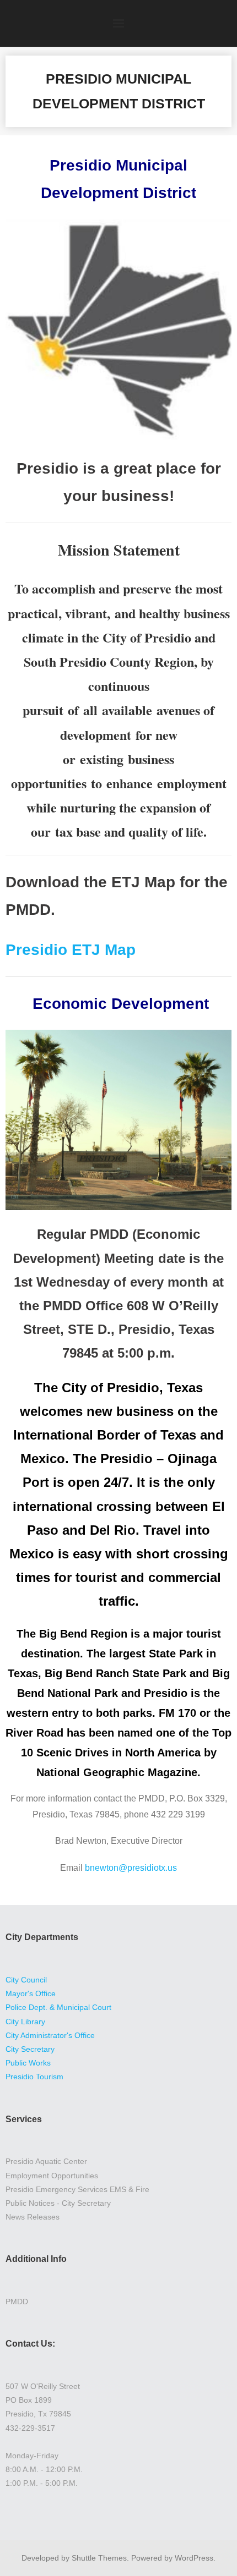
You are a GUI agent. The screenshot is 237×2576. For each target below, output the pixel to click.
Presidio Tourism (34, 2077)
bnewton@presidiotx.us (131, 1868)
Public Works (28, 2063)
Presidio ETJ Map (71, 950)
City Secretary (30, 2049)
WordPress (194, 2558)
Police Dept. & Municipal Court (58, 2007)
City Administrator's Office (50, 2035)
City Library (25, 2022)
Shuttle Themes (99, 2558)
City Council (26, 1980)
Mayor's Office (31, 1993)
